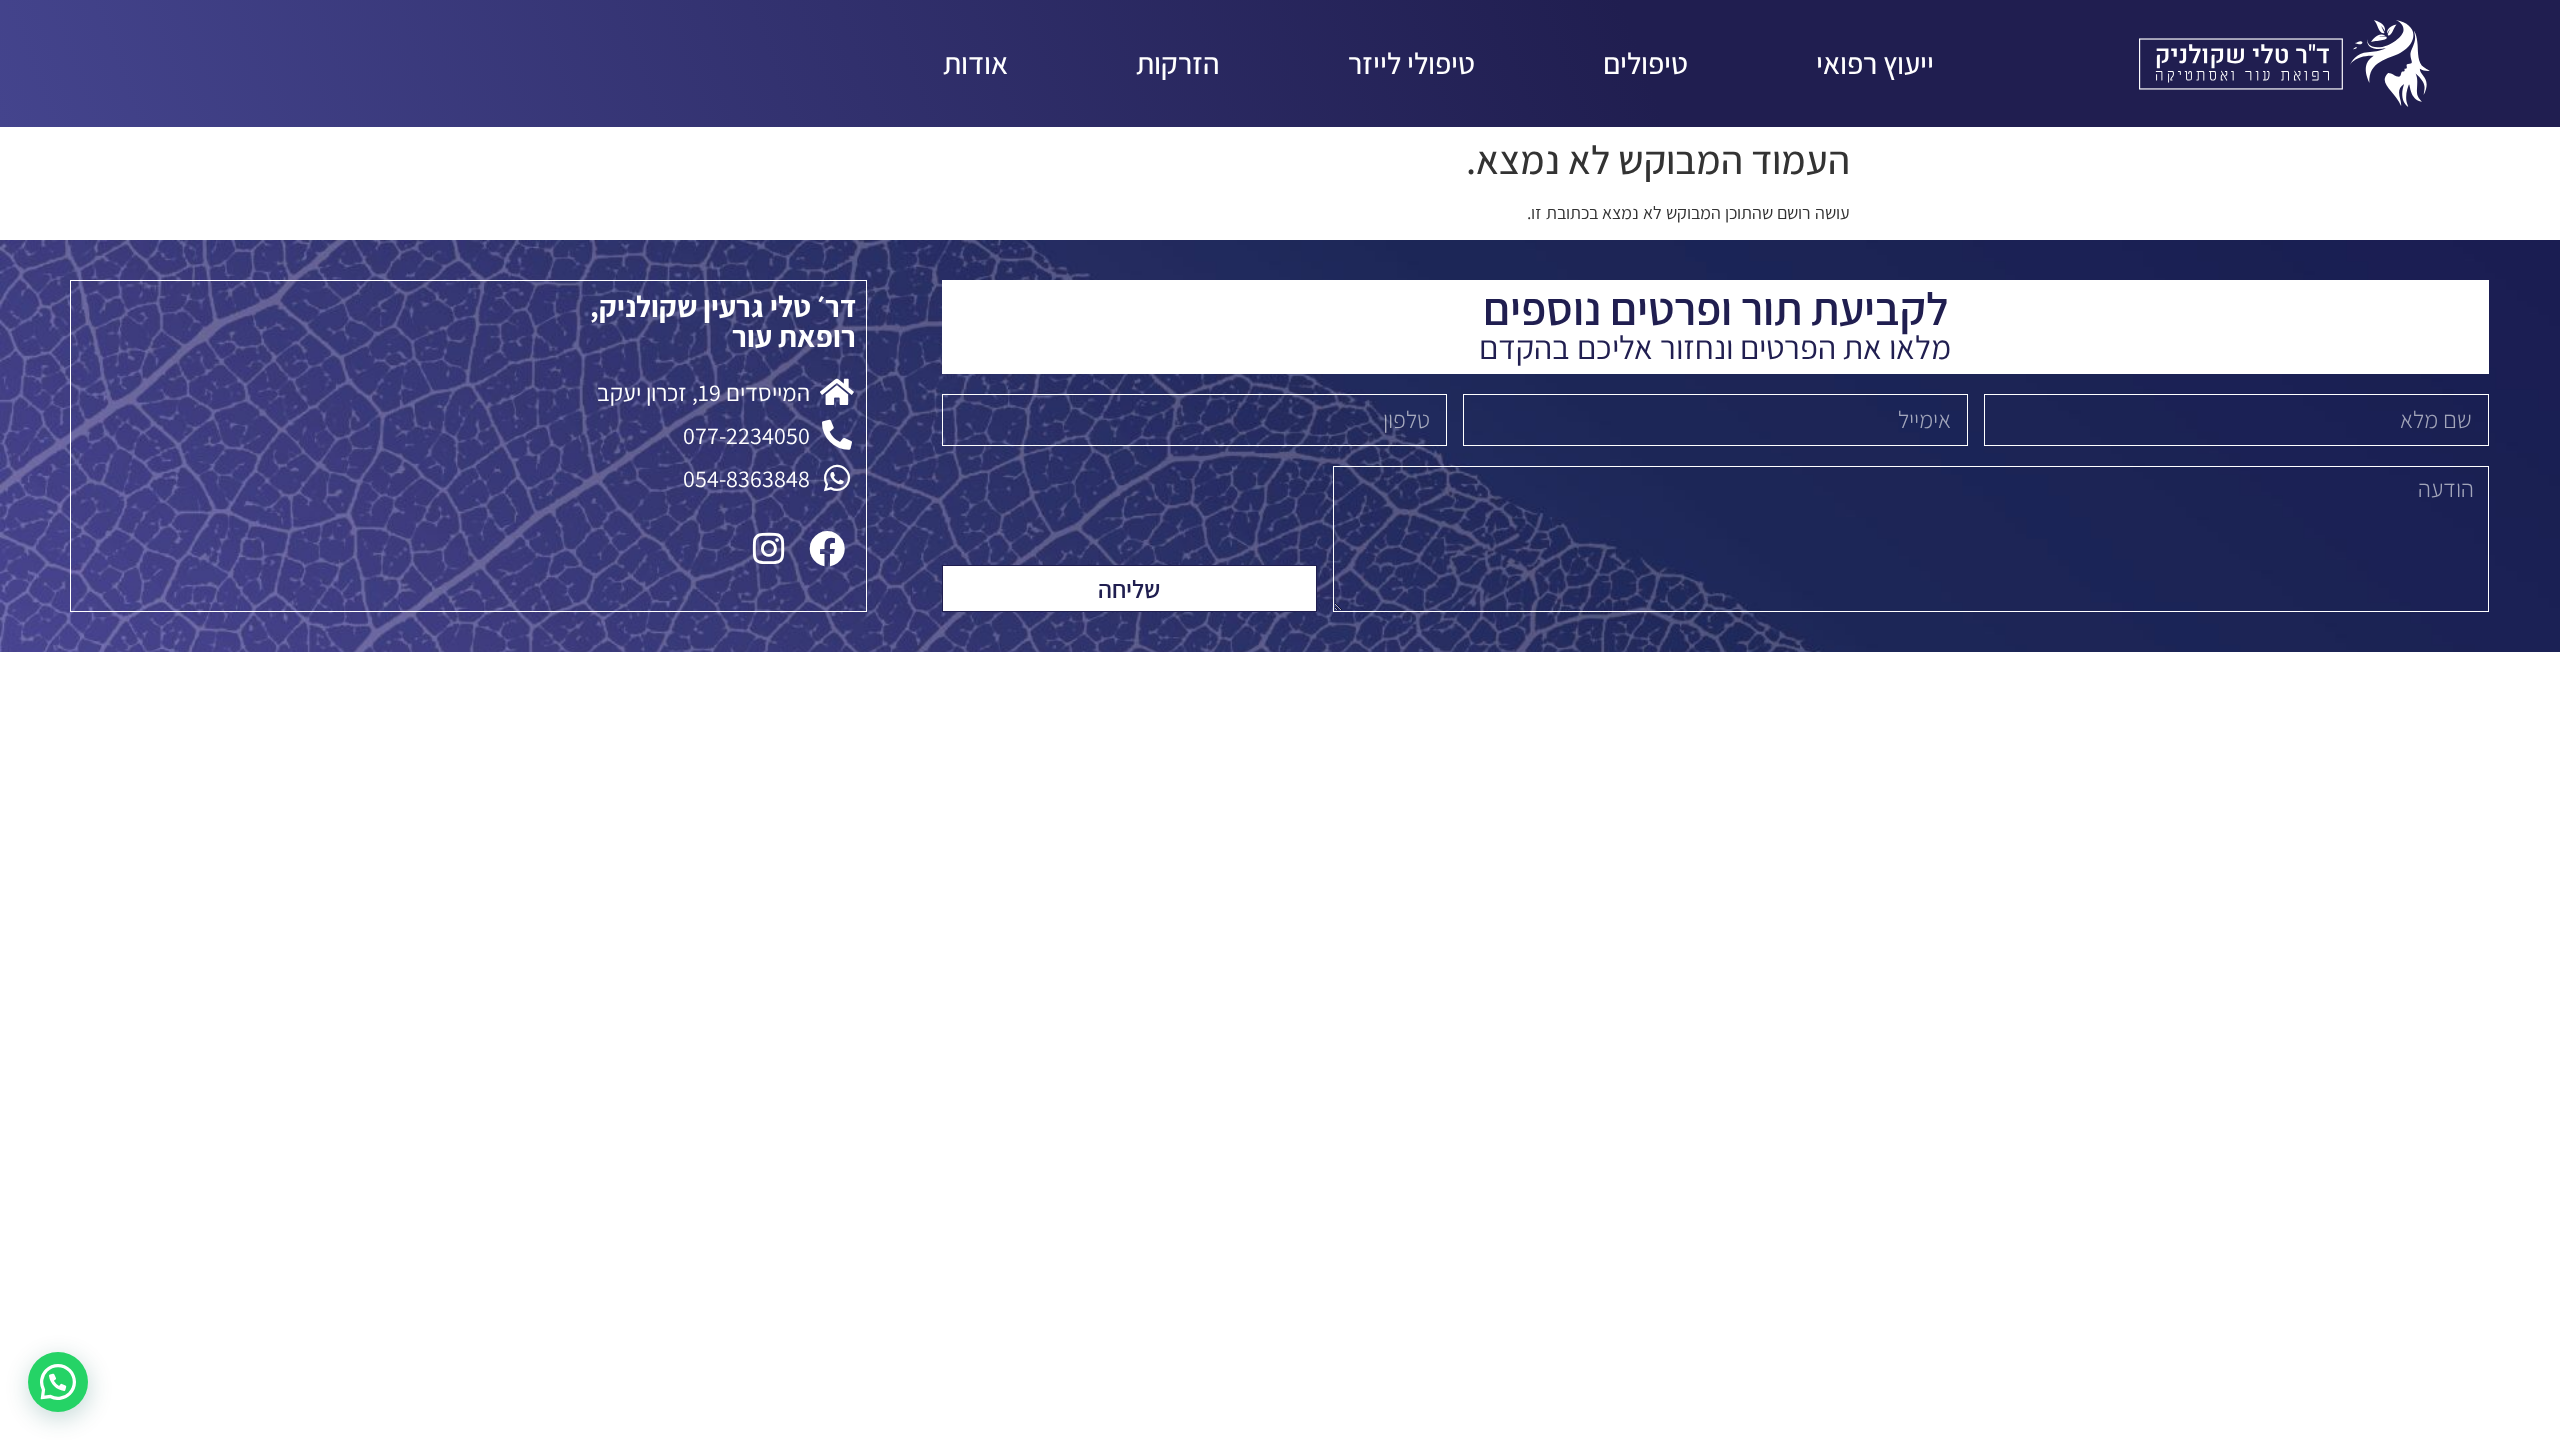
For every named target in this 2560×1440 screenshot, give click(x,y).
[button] (58, 1382)
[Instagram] (769, 549)
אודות (975, 63)
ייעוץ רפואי (1875, 63)
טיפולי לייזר (1411, 63)
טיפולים (1645, 63)
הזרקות (1178, 63)
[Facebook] (827, 549)
